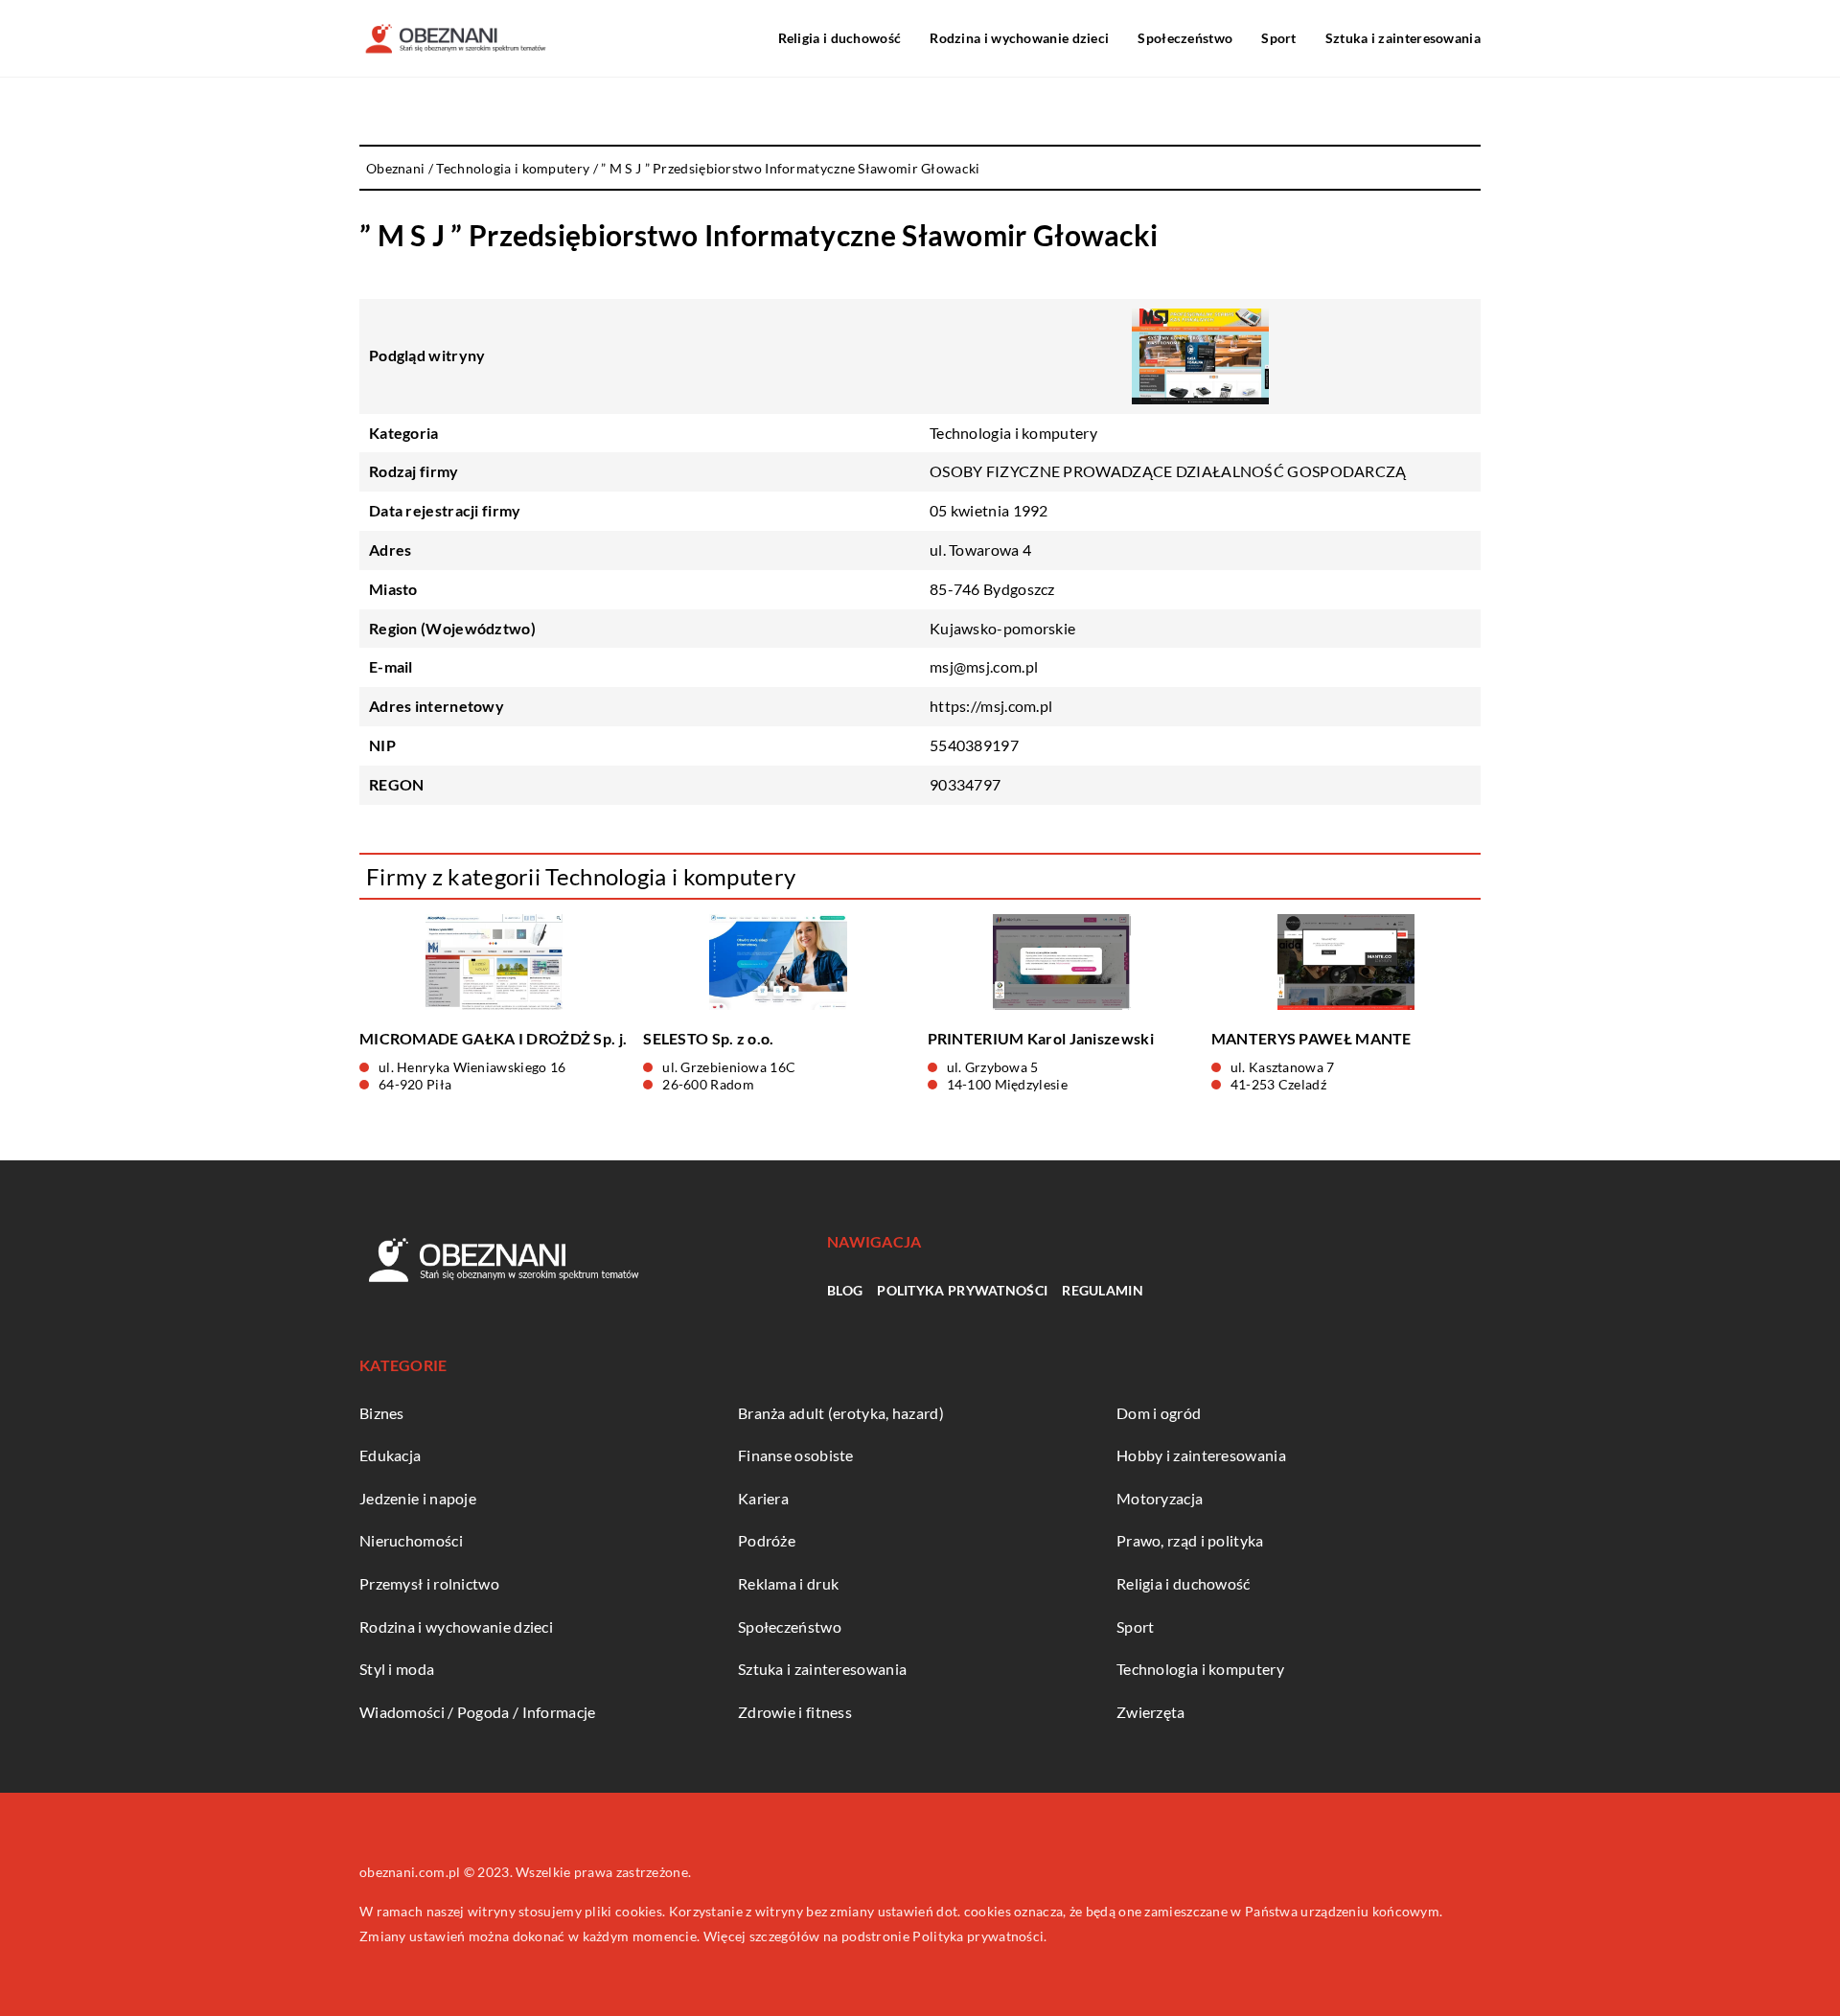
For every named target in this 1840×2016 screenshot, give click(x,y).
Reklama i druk (788, 1583)
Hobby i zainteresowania (1201, 1455)
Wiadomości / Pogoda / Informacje (478, 1712)
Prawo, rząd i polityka (1190, 1540)
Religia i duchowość (840, 38)
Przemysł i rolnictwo (429, 1583)
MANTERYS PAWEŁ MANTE (1311, 1038)
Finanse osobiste (796, 1455)
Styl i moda (397, 1669)
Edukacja (390, 1455)
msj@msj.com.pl (984, 666)
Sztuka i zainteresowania (1403, 38)
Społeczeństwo (1185, 38)
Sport (1279, 38)
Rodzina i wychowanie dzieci (1019, 38)
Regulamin (1103, 1290)
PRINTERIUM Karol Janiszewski (1041, 1038)
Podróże (767, 1540)
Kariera (763, 1498)
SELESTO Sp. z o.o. (708, 1038)
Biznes (382, 1413)
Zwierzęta (1151, 1712)
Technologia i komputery (1013, 433)
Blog (845, 1290)
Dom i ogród (1159, 1413)
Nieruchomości (411, 1540)
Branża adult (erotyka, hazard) (841, 1413)
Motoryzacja (1160, 1498)
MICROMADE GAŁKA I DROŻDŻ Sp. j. (493, 1038)
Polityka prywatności (962, 1290)
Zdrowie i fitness (795, 1712)
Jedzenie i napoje (418, 1498)
